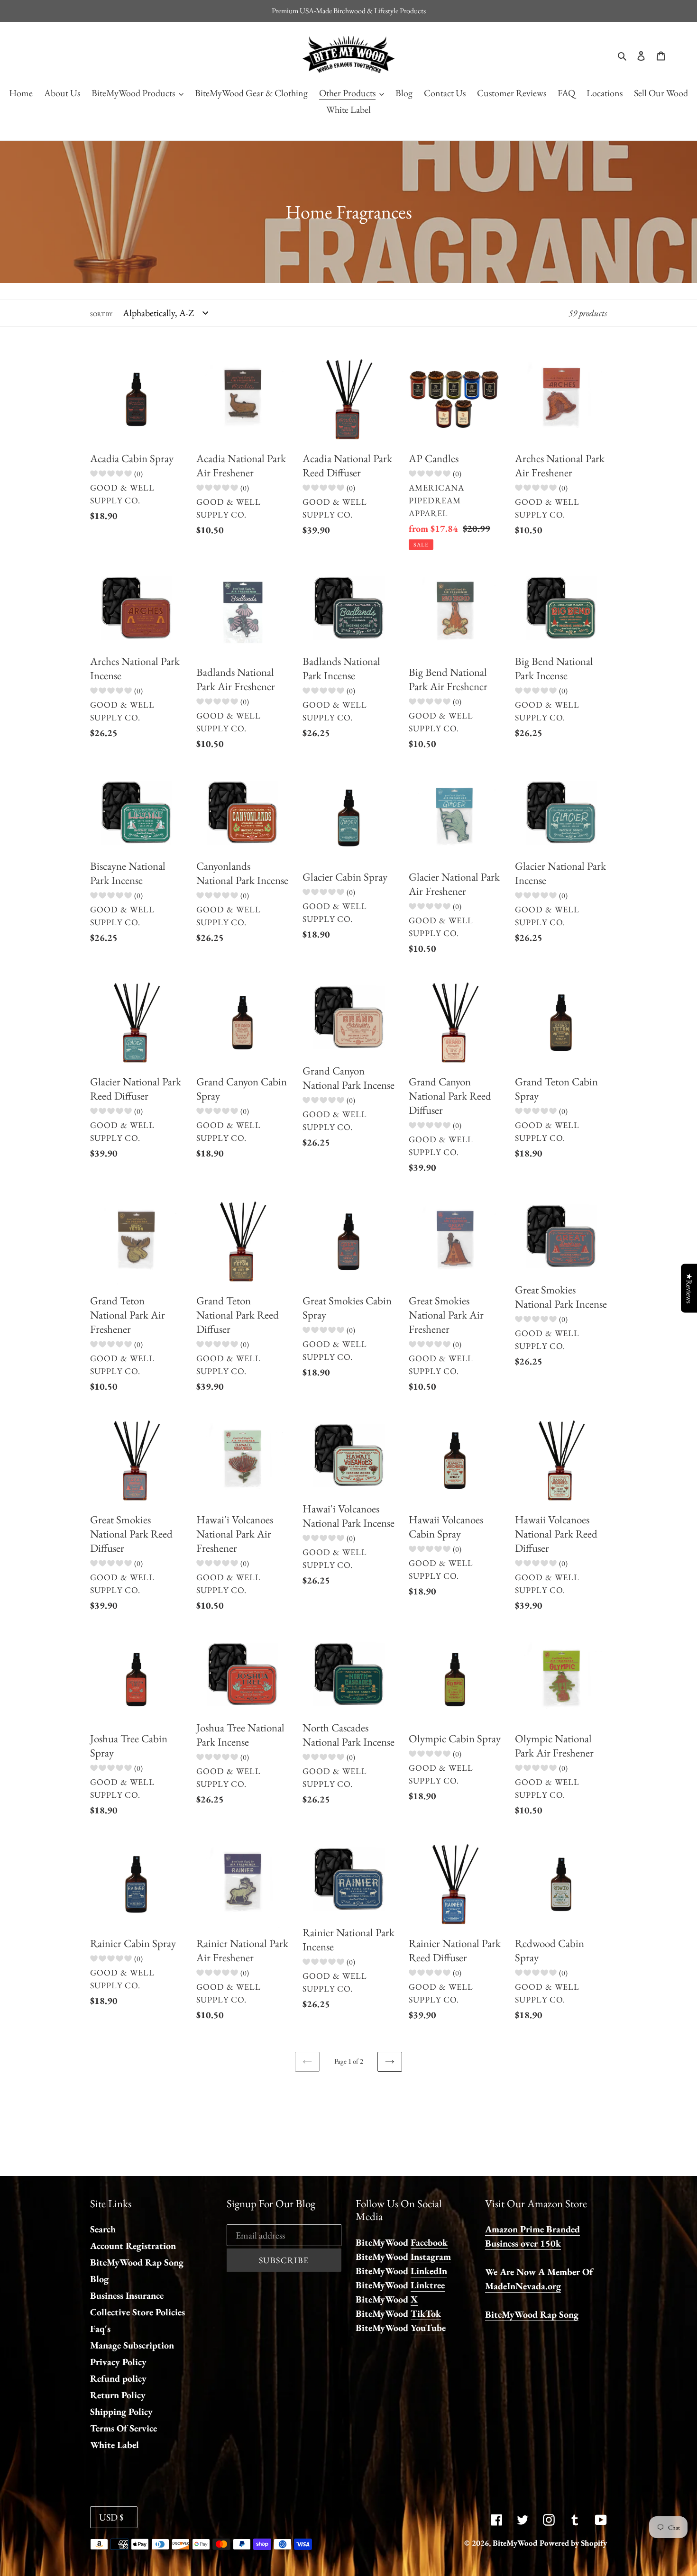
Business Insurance (127, 2295)
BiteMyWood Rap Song (137, 2262)
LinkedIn (429, 2271)
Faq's (100, 2329)
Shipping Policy (121, 2412)
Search (103, 2229)
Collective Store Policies (138, 2312)
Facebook (429, 2242)
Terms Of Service (124, 2428)
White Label (115, 2445)
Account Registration (133, 2246)
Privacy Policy (118, 2362)
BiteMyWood (515, 2543)
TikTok (426, 2313)
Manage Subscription (132, 2345)
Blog (99, 2279)
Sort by (101, 314)
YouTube (428, 2328)
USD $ (111, 2517)
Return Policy (118, 2395)
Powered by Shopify (573, 2543)
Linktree (428, 2285)
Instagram (431, 2257)
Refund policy (118, 2378)
